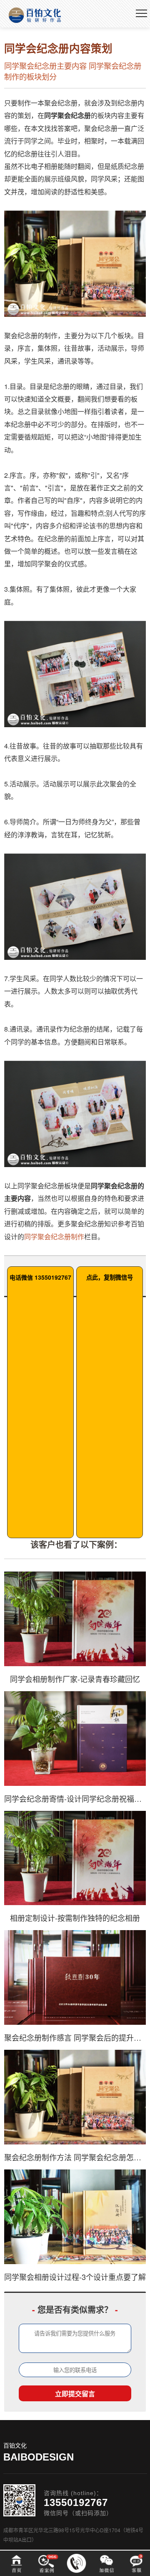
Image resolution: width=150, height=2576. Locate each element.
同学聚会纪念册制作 (54, 1237)
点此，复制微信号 (110, 1277)
